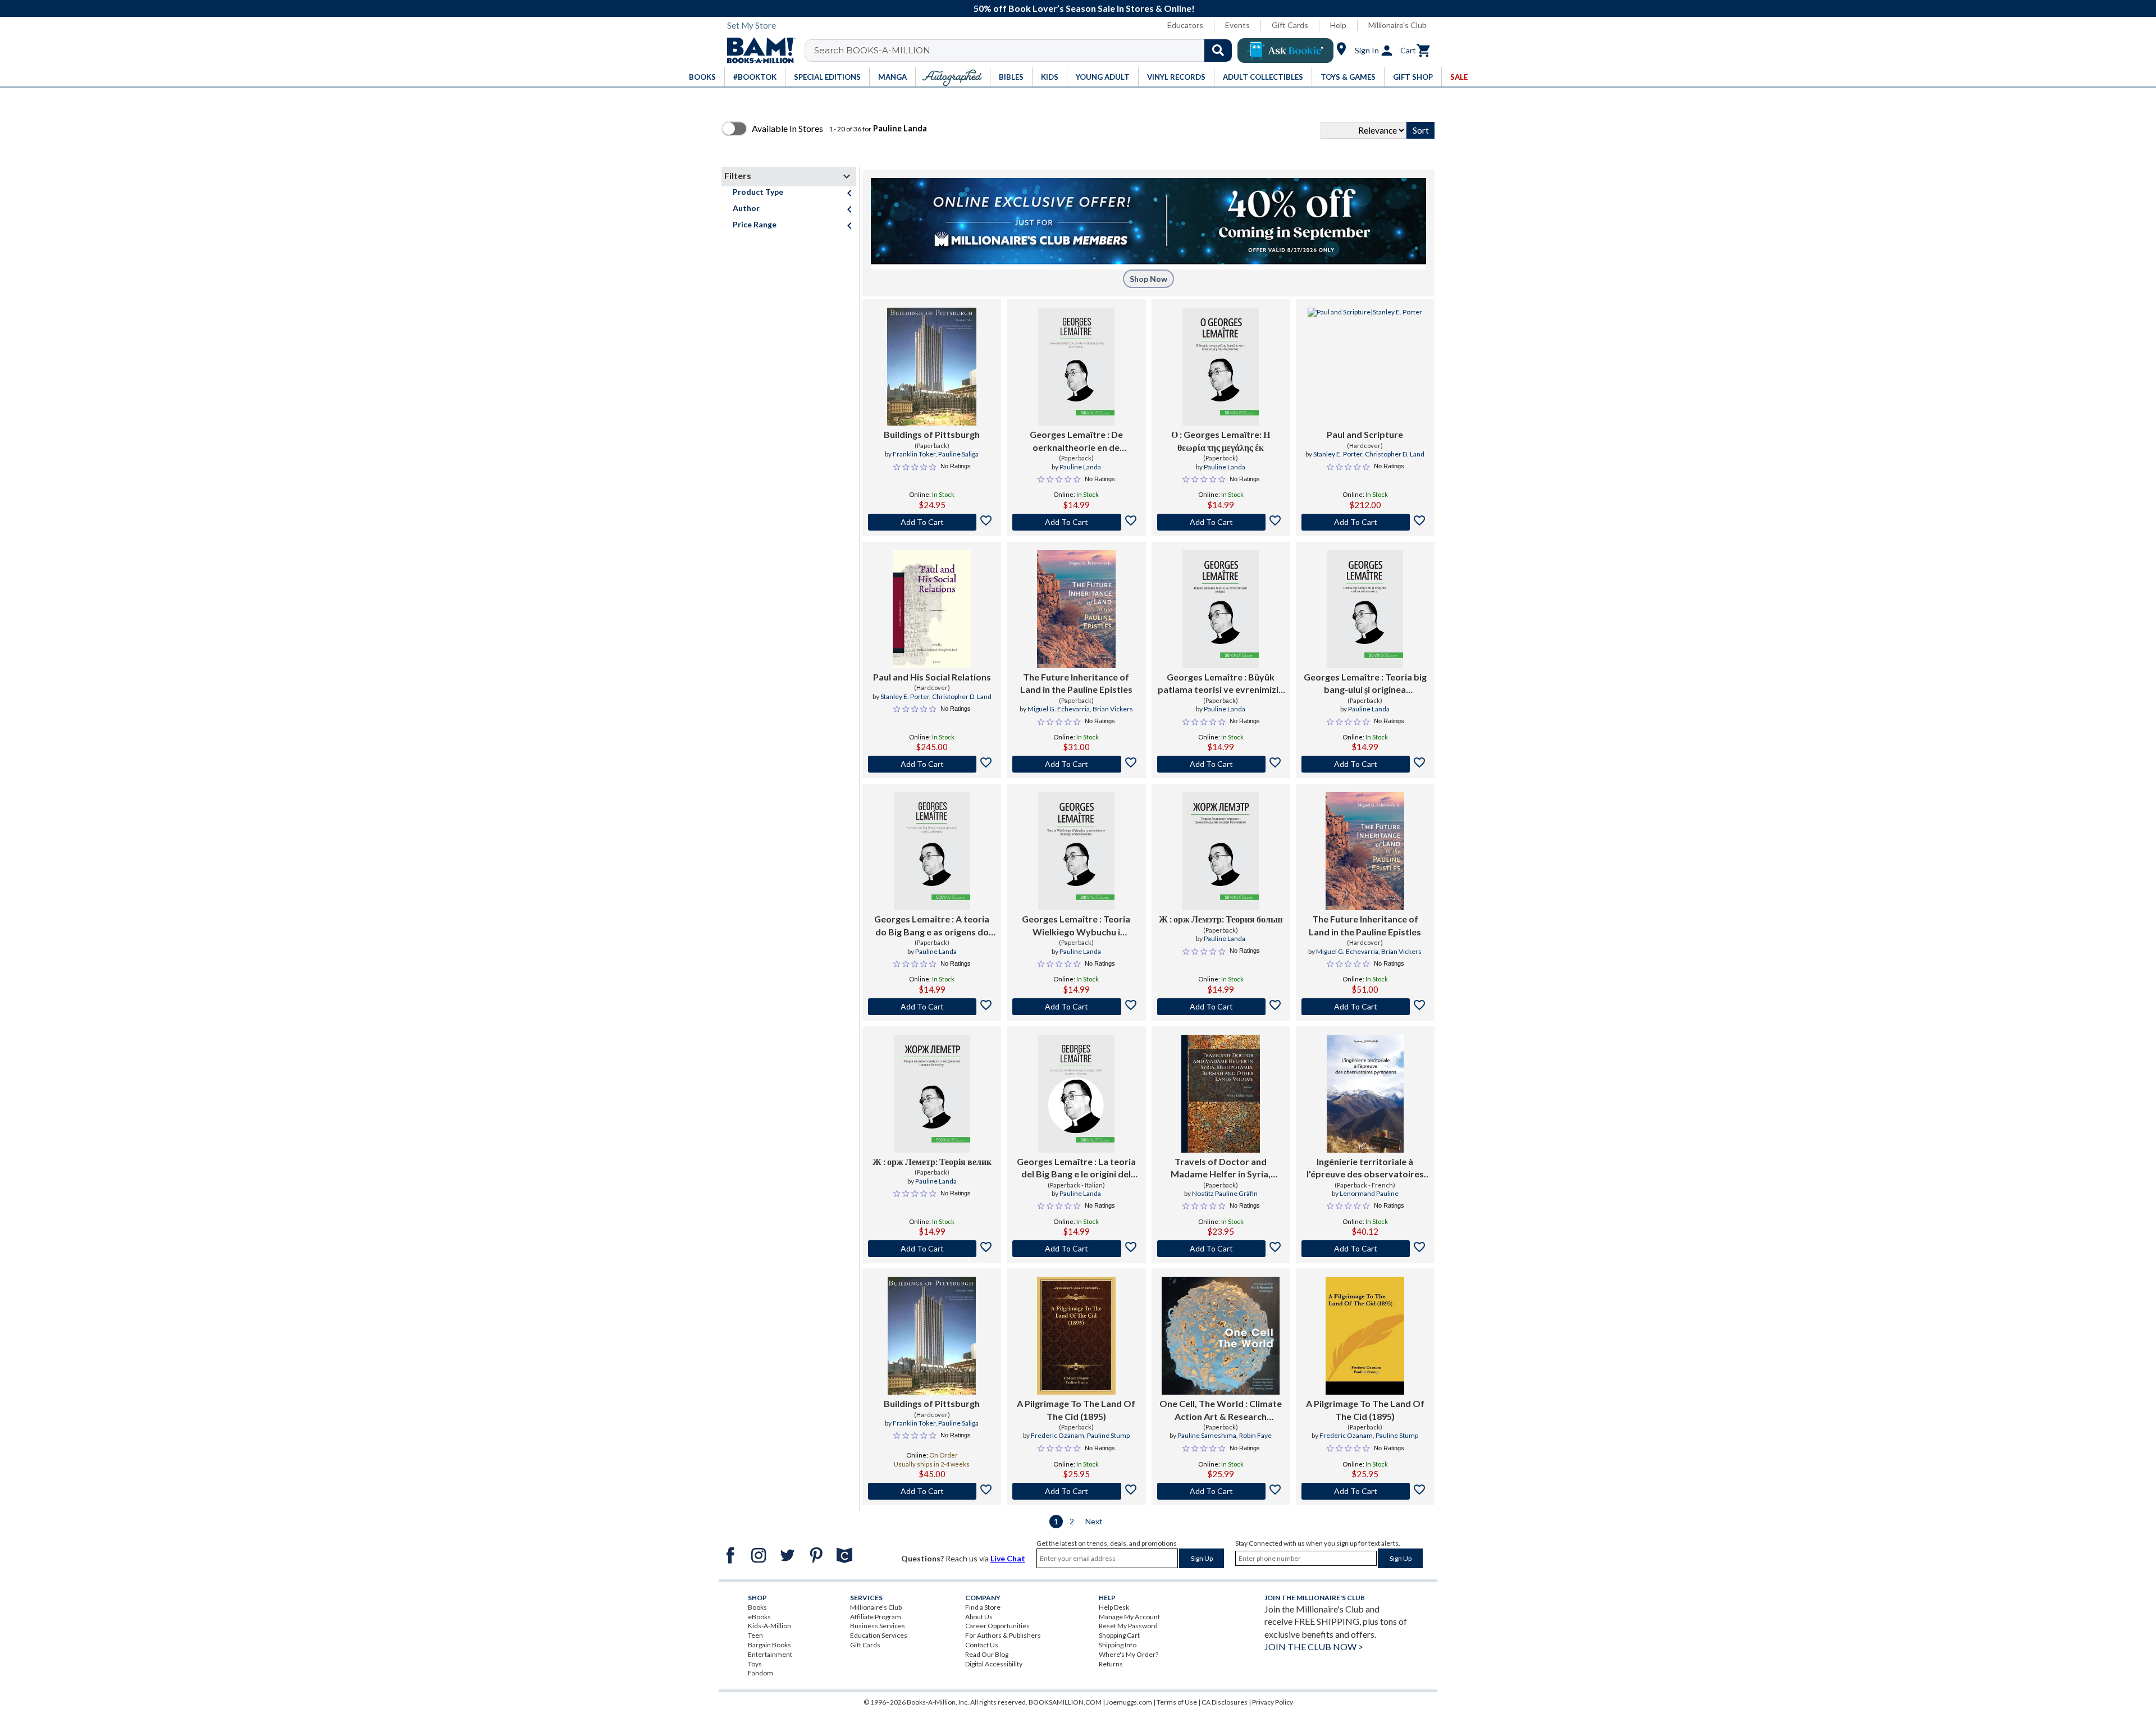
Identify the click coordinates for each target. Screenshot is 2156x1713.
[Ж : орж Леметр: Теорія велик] (932, 1094)
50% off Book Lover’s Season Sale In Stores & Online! (1084, 8)
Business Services (878, 1626)
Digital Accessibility (994, 1664)
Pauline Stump (1108, 1435)
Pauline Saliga (958, 454)
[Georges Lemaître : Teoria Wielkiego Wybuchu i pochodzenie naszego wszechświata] (1076, 851)
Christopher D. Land (1395, 454)
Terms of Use (1177, 1702)
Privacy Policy (1273, 1702)
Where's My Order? (1129, 1654)
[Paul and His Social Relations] (932, 609)
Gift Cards (1290, 25)
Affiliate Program (876, 1617)
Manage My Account (1129, 1617)
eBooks (759, 1617)
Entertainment (770, 1654)
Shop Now (1148, 279)
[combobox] (1026, 51)
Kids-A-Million (769, 1626)
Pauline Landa (1080, 467)
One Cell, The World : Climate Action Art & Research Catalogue (1221, 1410)
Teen (755, 1635)
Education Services (879, 1635)
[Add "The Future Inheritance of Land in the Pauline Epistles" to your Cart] (1076, 764)
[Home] (757, 51)
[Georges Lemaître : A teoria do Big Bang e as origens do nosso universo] (932, 851)
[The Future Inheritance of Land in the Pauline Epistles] (1076, 609)
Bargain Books (769, 1645)
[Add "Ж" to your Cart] (1221, 1007)
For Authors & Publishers (1003, 1635)
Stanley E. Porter (1338, 454)
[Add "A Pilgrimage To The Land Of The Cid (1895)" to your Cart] (1076, 1491)
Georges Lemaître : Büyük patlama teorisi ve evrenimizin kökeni (1221, 684)
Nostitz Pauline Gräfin (1225, 1193)
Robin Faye (1255, 1435)
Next (1094, 1521)
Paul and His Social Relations (932, 677)
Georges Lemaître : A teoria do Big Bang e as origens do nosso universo (932, 926)
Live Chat (1008, 1558)
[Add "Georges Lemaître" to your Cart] (1076, 522)
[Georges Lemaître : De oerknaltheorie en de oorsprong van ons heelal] (1076, 367)
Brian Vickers (1113, 709)
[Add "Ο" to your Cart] (1221, 522)
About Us (979, 1617)
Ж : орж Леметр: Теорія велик (932, 1161)
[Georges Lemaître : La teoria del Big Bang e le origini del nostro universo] (1076, 1094)
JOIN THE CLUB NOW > (1314, 1646)
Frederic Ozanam (1058, 1435)
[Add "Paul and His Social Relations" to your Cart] (932, 764)
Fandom (760, 1673)
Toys (755, 1664)
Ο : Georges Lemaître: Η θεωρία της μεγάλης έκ (1221, 440)
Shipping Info (1118, 1645)
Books (757, 1607)
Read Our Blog (987, 1654)
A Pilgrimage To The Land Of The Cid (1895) (1076, 1410)
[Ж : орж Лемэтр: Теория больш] (1221, 851)
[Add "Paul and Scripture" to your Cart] (1365, 522)
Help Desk (1114, 1607)
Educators (1185, 25)
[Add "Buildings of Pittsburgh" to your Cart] (932, 522)
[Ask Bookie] (1285, 51)
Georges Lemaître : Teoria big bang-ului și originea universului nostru (1365, 684)
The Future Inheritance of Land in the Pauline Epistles (1076, 683)
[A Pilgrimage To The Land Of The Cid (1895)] (1076, 1336)
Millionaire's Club (1397, 25)
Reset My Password (1128, 1626)
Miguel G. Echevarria (1059, 709)
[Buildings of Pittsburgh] (932, 367)
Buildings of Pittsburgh (932, 434)
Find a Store (983, 1607)
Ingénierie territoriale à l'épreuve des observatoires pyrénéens (1365, 1168)
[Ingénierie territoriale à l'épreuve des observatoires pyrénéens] (1365, 1094)
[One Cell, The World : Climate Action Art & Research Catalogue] (1221, 1336)
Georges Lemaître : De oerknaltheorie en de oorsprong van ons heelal (1076, 441)
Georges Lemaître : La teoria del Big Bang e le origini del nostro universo (1076, 1168)
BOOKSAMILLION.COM (1065, 1702)
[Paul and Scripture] (1365, 367)
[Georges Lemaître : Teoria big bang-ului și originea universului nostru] (1365, 609)
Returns (1111, 1664)
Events (1237, 25)
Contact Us (982, 1645)
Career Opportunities (997, 1626)
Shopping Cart (1119, 1635)
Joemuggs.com (1129, 1702)
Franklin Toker (914, 454)
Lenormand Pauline (1369, 1193)
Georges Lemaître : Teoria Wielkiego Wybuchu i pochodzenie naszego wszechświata (1076, 926)
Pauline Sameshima (1207, 1435)
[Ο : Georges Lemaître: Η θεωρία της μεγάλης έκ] (1221, 367)
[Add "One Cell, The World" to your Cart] (1221, 1491)
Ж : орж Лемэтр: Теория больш (1221, 919)
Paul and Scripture (1365, 434)
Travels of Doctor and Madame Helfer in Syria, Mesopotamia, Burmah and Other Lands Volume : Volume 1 (1221, 1168)
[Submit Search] (1218, 51)
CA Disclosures (1225, 1702)
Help (1338, 25)
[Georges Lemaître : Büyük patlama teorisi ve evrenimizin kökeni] (1221, 609)
